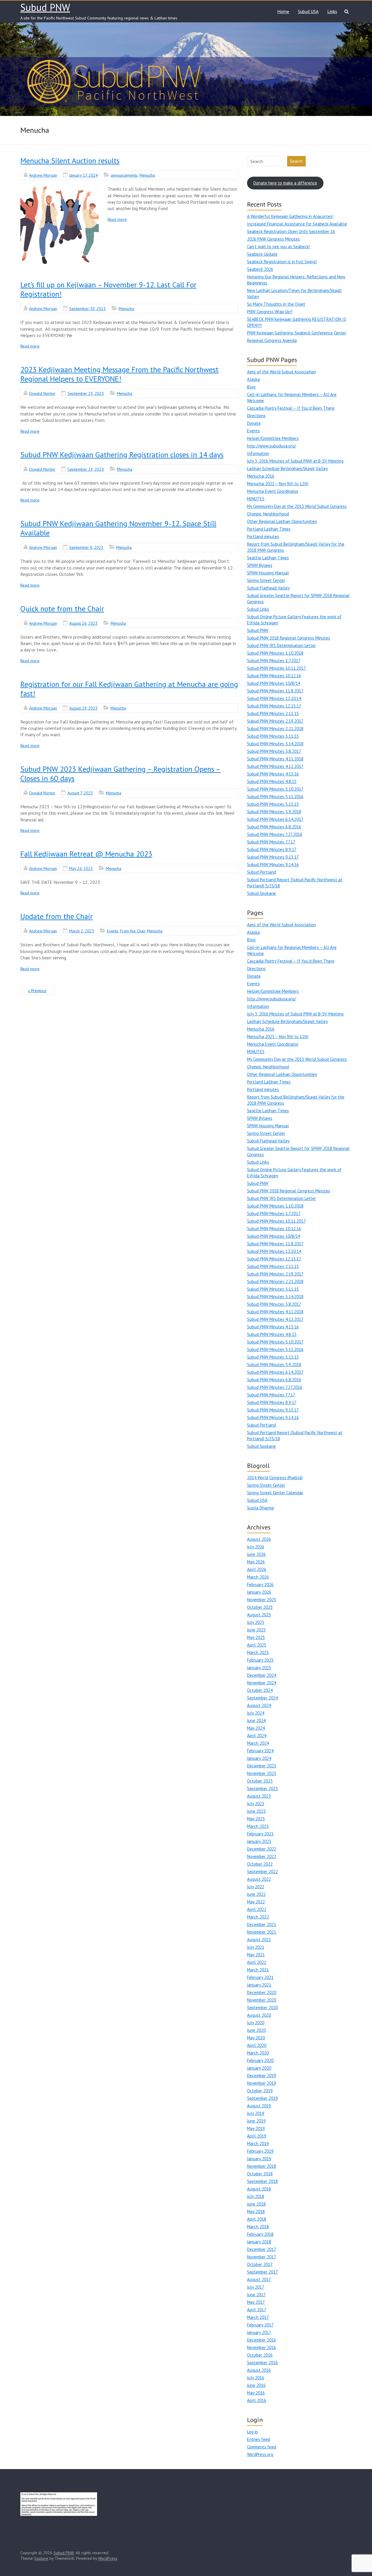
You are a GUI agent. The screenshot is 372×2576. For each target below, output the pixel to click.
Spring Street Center (266, 580)
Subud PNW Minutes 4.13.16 (273, 774)
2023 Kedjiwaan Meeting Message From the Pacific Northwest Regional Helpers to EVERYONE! (119, 374)
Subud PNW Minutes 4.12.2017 (275, 766)
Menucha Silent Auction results (70, 161)
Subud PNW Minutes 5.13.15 (273, 804)
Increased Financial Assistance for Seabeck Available (297, 224)
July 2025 (256, 1622)
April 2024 (257, 1736)
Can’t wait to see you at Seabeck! (279, 247)
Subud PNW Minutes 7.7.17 (271, 842)
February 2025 (260, 1660)
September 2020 (262, 2008)
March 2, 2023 (82, 931)
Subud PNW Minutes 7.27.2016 (275, 834)
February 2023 (260, 1834)
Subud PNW (45, 7)
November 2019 (262, 2083)
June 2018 (256, 2204)
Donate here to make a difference (285, 183)
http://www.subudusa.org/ (271, 446)
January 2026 (259, 1592)
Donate (254, 423)
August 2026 (259, 1539)
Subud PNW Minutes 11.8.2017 (275, 691)
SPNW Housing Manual (268, 573)
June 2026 (256, 1554)
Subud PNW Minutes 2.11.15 (273, 713)
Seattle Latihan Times (268, 558)
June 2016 (256, 2385)
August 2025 (259, 1615)
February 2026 (260, 1585)
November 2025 (262, 1600)
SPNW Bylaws (260, 565)
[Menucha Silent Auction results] (60, 225)
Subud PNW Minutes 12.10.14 (274, 698)
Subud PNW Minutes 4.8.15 (272, 781)
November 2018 (262, 2166)
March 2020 (258, 2053)
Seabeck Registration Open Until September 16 (291, 231)
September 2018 (262, 2181)
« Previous (37, 991)
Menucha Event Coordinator (273, 491)
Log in (252, 2432)
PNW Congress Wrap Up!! (270, 312)
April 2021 (257, 1962)
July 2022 (256, 1887)
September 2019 (262, 2098)
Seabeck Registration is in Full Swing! (282, 262)
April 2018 (257, 2219)
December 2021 (262, 1924)
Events (113, 931)
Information (258, 453)
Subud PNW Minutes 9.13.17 (273, 857)
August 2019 (259, 2106)
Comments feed (262, 2447)
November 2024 (262, 1683)
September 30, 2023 (87, 309)
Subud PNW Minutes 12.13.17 (274, 706)
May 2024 (256, 1728)
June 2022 (256, 1894)
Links (332, 11)
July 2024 (256, 1713)
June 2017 (256, 2295)
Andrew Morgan (43, 175)
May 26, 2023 (81, 868)
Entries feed (259, 2439)
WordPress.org (260, 2454)
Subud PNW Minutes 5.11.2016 (275, 797)
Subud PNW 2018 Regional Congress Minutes (289, 638)
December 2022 (262, 1849)
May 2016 (256, 2393)
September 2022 (262, 1872)
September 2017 (262, 2272)
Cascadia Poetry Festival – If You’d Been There (291, 408)
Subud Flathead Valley (268, 588)
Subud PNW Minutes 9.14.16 (273, 865)
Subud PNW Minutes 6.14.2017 (275, 819)
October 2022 (260, 1864)
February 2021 (260, 1977)
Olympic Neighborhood (268, 514)
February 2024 (260, 1751)
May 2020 (256, 2038)
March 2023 (258, 1826)
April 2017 (257, 2310)
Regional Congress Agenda (272, 340)
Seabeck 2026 (260, 269)
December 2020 (262, 1992)
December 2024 (262, 1675)
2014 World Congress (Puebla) (275, 1478)
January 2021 (259, 1985)
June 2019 (256, 2121)
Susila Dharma (260, 1508)
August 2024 (259, 1705)
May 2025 (256, 1637)
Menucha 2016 (261, 476)
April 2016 (257, 2400)
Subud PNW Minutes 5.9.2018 (274, 812)
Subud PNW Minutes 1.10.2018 (275, 653)
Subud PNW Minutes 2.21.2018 (275, 729)
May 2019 (256, 2128)
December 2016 (262, 2340)
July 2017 (256, 2287)
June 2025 (256, 1630)
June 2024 (256, 1720)
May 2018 (256, 2212)
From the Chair (133, 931)
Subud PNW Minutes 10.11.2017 (276, 668)
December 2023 (262, 1766)
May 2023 (256, 1819)
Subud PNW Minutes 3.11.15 (273, 736)
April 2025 (257, 1645)
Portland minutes (263, 536)
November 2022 (262, 1856)
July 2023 (256, 1804)
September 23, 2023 (86, 393)
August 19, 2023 (83, 708)
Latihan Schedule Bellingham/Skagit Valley (287, 469)
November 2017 (262, 2257)
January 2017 (259, 2332)
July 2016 (256, 2378)
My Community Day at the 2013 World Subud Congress (297, 506)
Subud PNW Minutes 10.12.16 (274, 676)
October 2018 (260, 2174)
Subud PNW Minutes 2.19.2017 (275, 721)
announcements (124, 175)
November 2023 (262, 1773)
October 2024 (260, 1690)
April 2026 (257, 1569)
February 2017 (260, 2325)
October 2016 (260, 2355)
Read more (117, 219)
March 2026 (258, 1577)
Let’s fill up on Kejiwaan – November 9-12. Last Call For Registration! (108, 289)
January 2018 (259, 2242)
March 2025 (258, 1652)
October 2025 (260, 1607)
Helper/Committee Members (273, 438)
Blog (251, 387)
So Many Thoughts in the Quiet (276, 304)
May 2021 (256, 1955)
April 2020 (257, 2045)
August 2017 (259, 2279)
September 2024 (262, 1698)
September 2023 (262, 1788)
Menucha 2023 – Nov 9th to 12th (278, 484)
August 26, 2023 (83, 623)
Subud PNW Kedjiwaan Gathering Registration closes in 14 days (122, 455)
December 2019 (262, 2076)
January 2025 (259, 1668)
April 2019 (257, 2136)
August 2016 (259, 2370)
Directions (256, 416)
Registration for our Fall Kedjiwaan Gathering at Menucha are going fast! (129, 689)
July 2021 (256, 1947)
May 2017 (256, 2302)
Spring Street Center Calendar (275, 1493)
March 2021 (258, 1970)
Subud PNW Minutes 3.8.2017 (274, 751)
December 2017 (262, 2249)
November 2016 (262, 2347)
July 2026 (256, 1547)
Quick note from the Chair (62, 609)
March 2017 (258, 2317)
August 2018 (259, 2189)
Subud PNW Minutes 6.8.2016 (274, 827)
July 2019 (256, 2113)
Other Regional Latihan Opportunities (282, 521)
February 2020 (260, 2060)
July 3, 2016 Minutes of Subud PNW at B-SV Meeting (295, 461)
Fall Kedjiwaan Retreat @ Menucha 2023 (86, 854)
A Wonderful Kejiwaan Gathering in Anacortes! (290, 216)
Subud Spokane (261, 893)
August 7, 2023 (80, 793)
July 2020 (256, 2023)
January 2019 (259, 2159)
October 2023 (260, 1781)
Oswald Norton (42, 393)
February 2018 (260, 2234)
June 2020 (256, 2030)
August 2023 (259, 1796)
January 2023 (259, 1841)
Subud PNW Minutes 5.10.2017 (275, 789)
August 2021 (259, 1940)
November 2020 (262, 2000)
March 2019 (258, 2144)
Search (296, 161)
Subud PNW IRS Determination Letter (281, 645)
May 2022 (256, 1902)
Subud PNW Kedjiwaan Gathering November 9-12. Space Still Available (118, 528)
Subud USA (308, 11)
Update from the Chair (57, 916)
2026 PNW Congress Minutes (273, 239)
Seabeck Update (262, 254)
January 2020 (259, 2068)
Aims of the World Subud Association (281, 372)
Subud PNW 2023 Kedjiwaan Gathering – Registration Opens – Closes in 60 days (120, 774)
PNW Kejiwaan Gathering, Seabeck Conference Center (297, 333)
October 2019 (260, 2091)
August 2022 (259, 1879)
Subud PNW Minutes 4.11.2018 (275, 759)
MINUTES (256, 499)
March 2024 (258, 1743)
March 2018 (258, 2227)
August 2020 (259, 2015)
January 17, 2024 (84, 175)
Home (283, 11)
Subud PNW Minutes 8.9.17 (272, 849)
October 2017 (260, 2264)
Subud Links (258, 609)
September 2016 (262, 2363)
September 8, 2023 (86, 547)
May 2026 (256, 1562)
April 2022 (257, 1909)
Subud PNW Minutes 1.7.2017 (274, 661)
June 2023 (256, 1811)
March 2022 (258, 1917)
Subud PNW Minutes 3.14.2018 (275, 744)
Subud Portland (261, 872)
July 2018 (256, 2196)
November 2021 (262, 1932)
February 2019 (260, 2151)
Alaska (253, 379)
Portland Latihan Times (269, 529)
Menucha (147, 175)
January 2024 (259, 1758)
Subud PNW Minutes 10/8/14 (273, 683)
